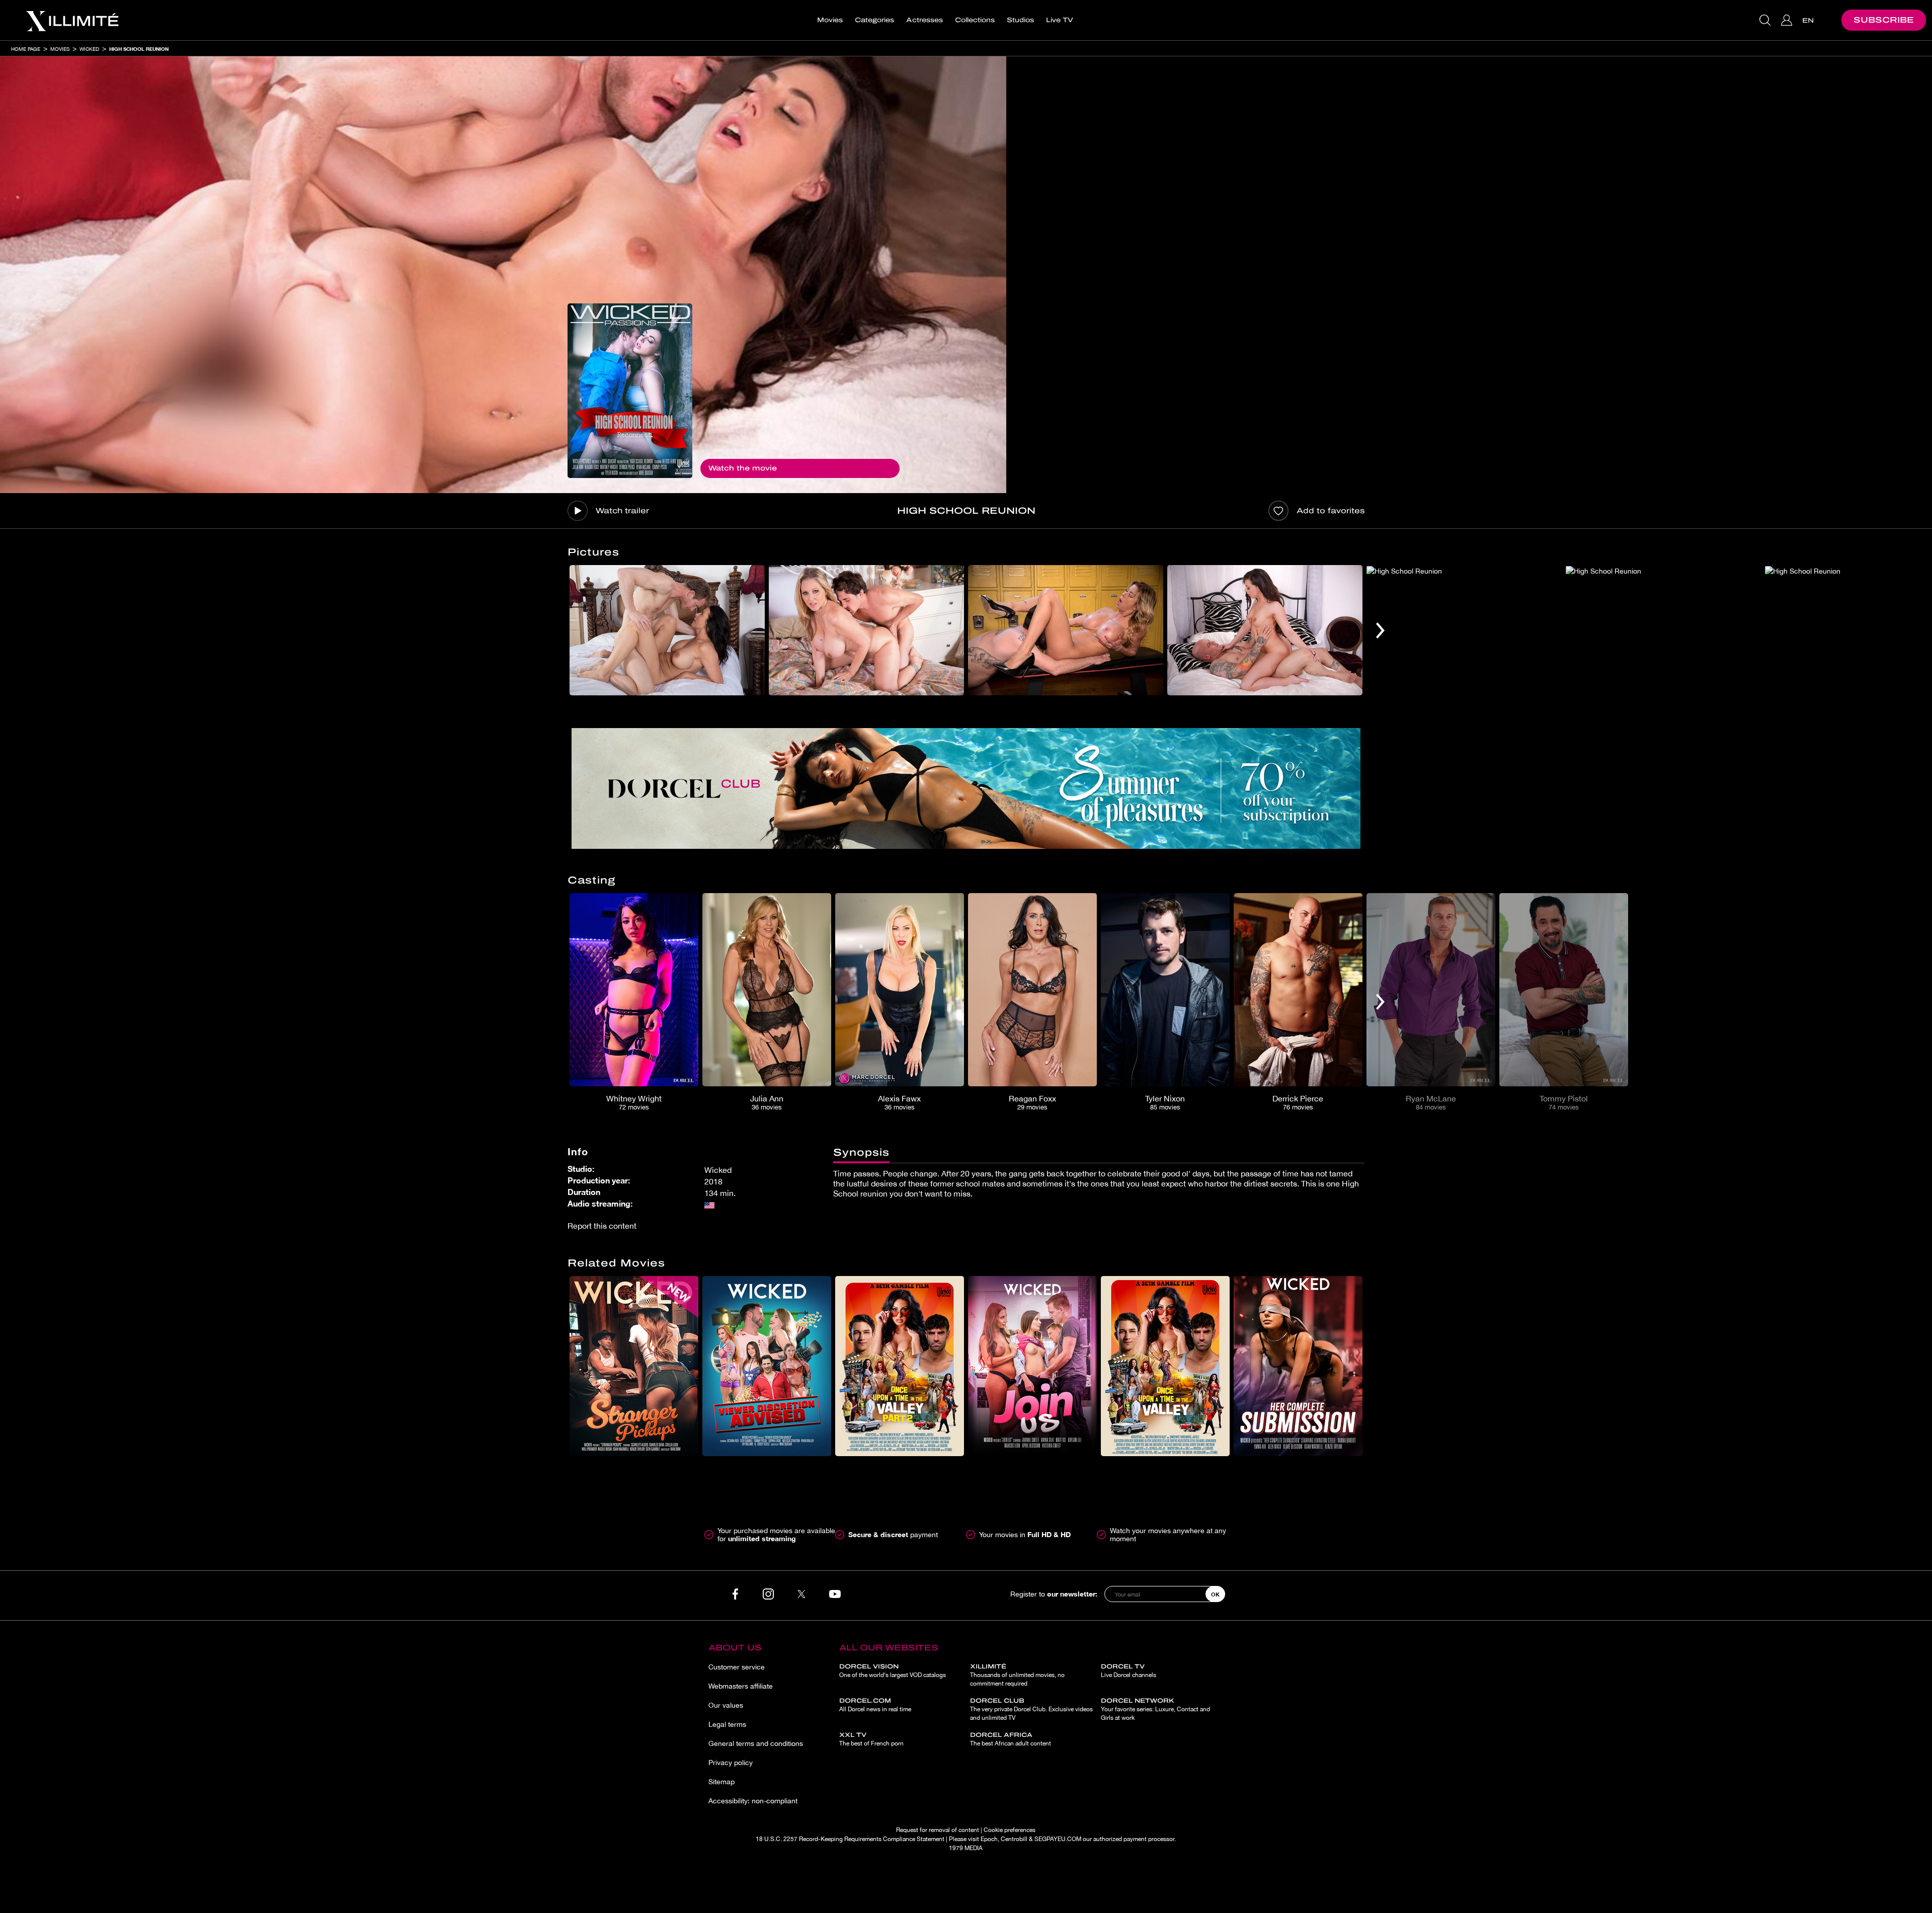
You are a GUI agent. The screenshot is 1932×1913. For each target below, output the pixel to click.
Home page (26, 49)
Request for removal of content (938, 1830)
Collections (975, 20)
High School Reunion (139, 49)
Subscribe (1884, 20)
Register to (1054, 1594)
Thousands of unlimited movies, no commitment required (1017, 1675)
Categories (874, 20)
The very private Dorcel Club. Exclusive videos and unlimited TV (1031, 1709)
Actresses (924, 20)
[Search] (1766, 20)
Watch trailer (622, 511)
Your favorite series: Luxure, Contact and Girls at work (1155, 1709)
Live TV (1060, 20)
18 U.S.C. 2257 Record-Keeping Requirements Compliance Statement (850, 1839)
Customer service (737, 1667)
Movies (830, 20)
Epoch (989, 1839)
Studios (1020, 20)
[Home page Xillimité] (72, 20)
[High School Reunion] (630, 391)
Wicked (89, 49)
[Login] (1788, 20)
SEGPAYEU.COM (1058, 1839)
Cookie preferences (1010, 1830)
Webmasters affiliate (741, 1686)
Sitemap (721, 1782)
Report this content (602, 1226)
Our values (726, 1705)
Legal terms (727, 1724)
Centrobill (1014, 1839)
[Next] (1380, 630)
